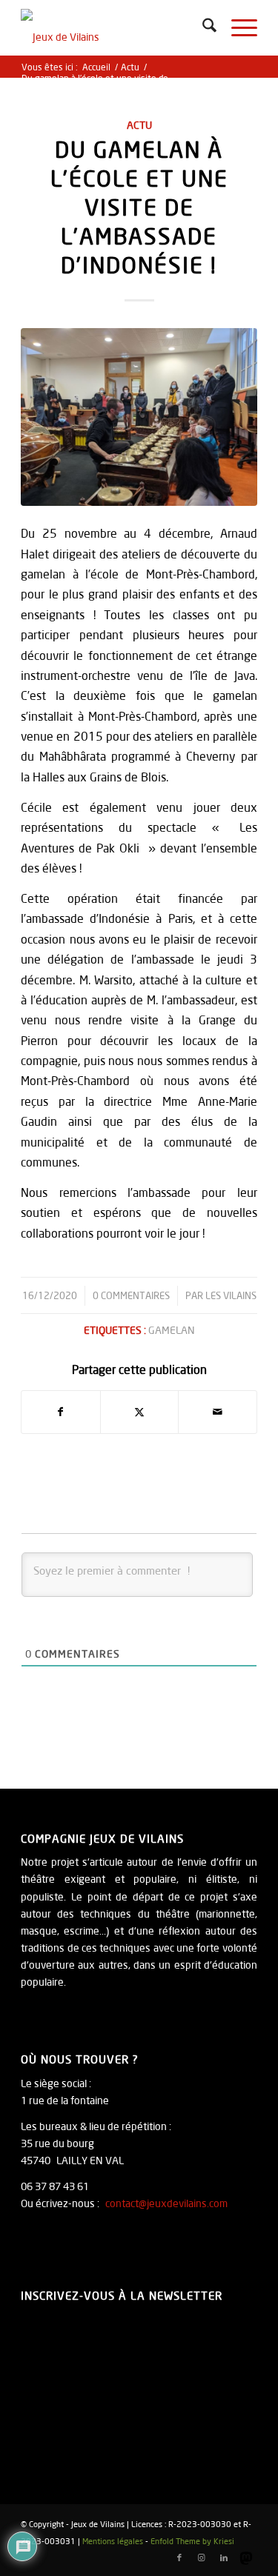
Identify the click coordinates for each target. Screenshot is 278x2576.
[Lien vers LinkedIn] (224, 2557)
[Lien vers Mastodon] (246, 2557)
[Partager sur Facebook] (61, 1412)
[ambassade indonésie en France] (139, 417)
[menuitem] (202, 28)
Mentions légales (113, 2541)
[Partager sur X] (140, 1412)
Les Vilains (231, 1295)
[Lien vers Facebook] (179, 2557)
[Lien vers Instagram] (202, 2557)
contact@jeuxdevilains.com (166, 2203)
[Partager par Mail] (218, 1412)
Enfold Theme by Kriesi (192, 2541)
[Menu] (237, 28)
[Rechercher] (202, 28)
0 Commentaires (131, 1295)
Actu (139, 125)
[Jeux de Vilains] (115, 30)
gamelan (172, 1330)
